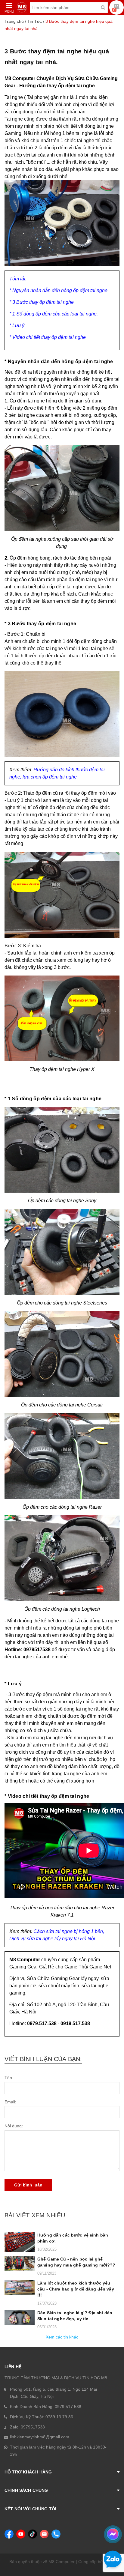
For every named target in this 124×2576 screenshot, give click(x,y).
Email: (10, 2102)
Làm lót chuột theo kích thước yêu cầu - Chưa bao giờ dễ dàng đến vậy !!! (76, 2289)
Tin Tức (35, 21)
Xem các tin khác (62, 2337)
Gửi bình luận (28, 2185)
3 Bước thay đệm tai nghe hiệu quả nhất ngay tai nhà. (57, 57)
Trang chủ (14, 21)
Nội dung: (14, 2126)
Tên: (9, 2078)
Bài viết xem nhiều (35, 2215)
